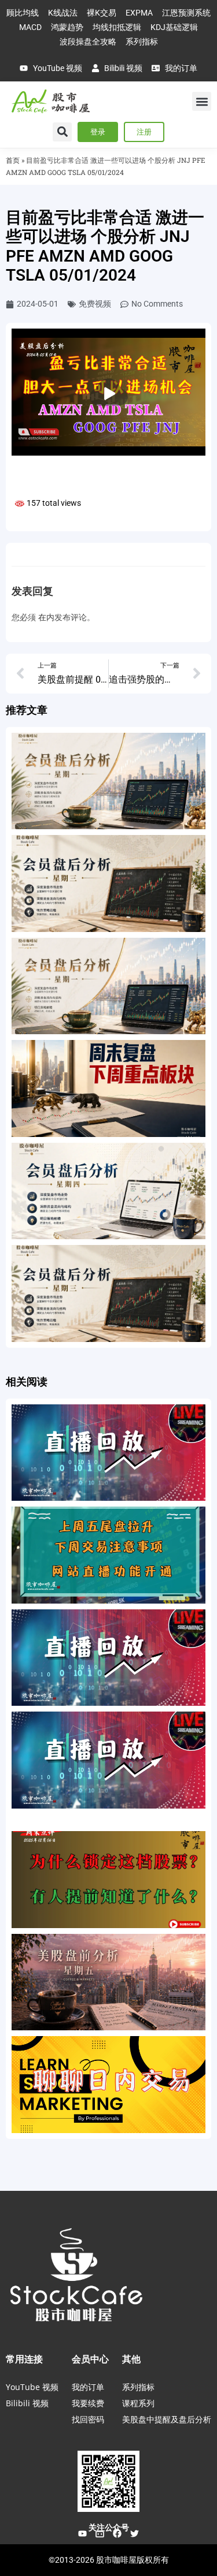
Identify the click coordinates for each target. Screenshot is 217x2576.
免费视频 (95, 304)
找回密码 (88, 2419)
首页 (13, 160)
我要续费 (88, 2403)
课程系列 (138, 2403)
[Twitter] (135, 2533)
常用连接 (24, 2359)
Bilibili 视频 (27, 2403)
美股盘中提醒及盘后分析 (167, 2419)
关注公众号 (109, 2527)
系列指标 (138, 2387)
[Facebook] (117, 2533)
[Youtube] (83, 2533)
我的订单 (88, 2387)
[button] (202, 101)
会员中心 (90, 2359)
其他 (131, 2359)
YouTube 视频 (32, 2387)
